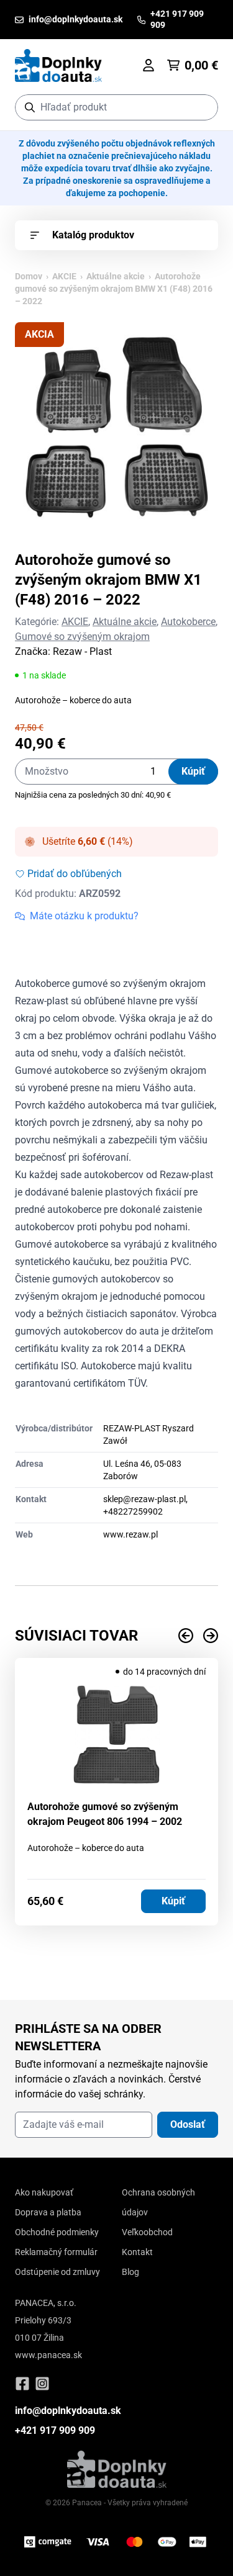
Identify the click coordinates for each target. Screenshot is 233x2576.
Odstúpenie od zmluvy (57, 2272)
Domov (29, 276)
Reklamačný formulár (56, 2252)
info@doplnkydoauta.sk (68, 2411)
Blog (130, 2272)
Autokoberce (188, 622)
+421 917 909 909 (55, 2430)
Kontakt (137, 2252)
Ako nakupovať (44, 2192)
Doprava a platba (48, 2212)
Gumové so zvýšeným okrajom (82, 637)
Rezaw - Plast (82, 651)
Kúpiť (193, 771)
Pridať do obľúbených (75, 874)
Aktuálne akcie (116, 276)
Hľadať (202, 107)
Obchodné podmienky (57, 2232)
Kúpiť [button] (173, 1901)
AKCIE (64, 276)
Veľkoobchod (147, 2232)
